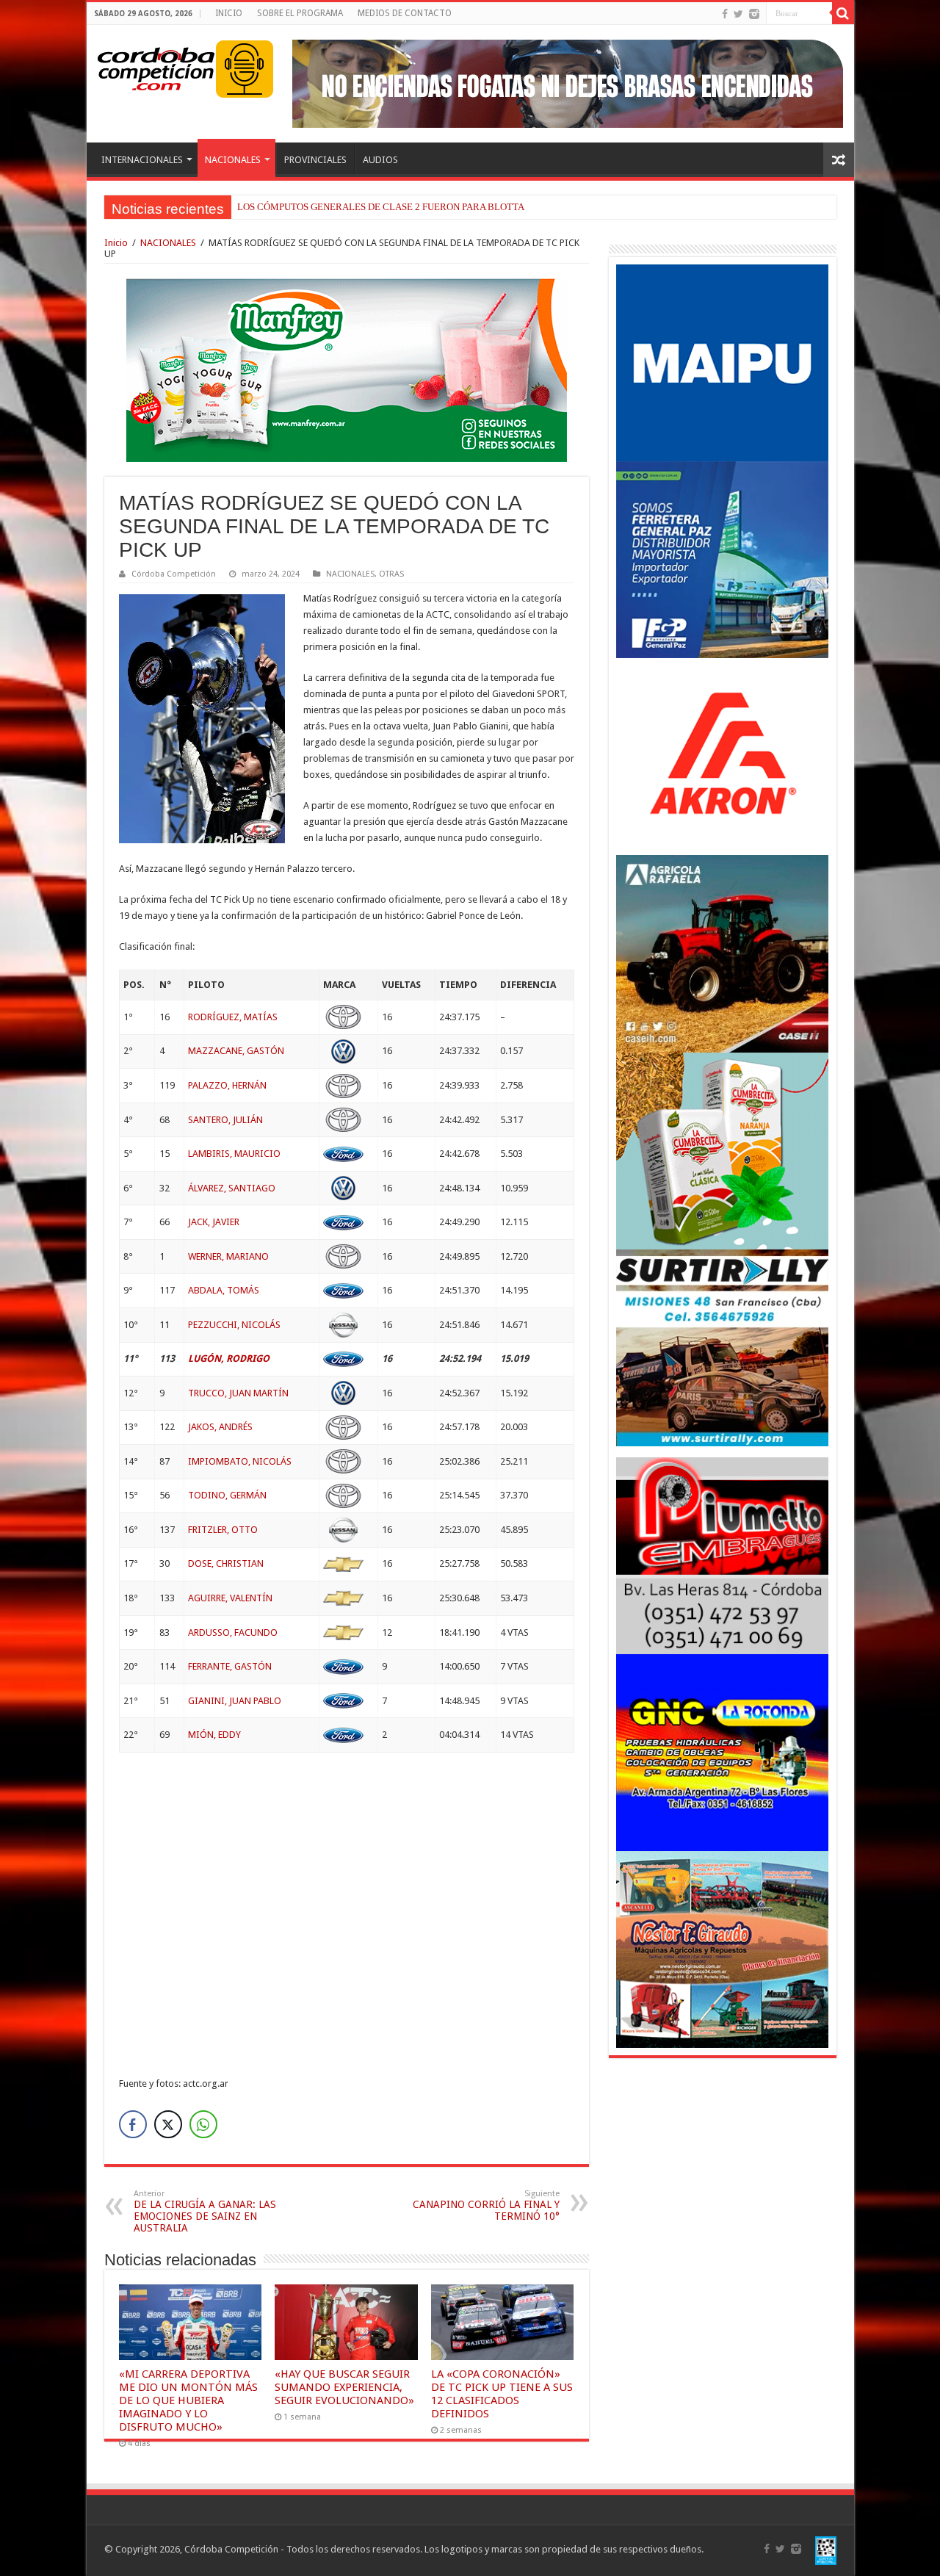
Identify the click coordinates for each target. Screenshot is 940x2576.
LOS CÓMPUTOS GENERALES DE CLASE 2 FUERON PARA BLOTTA (381, 207)
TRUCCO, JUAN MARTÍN (238, 1393)
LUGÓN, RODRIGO (229, 1359)
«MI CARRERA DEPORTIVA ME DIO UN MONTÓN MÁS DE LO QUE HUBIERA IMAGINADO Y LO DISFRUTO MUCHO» (188, 2400)
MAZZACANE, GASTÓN (236, 1051)
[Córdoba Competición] (156, 66)
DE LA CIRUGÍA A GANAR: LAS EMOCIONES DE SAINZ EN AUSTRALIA (205, 2211)
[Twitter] (738, 14)
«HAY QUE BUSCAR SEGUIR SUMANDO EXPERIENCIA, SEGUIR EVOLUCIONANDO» (344, 2387)
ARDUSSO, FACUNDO (233, 1632)
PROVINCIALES (315, 160)
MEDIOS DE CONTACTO (405, 13)
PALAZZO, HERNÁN (227, 1085)
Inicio (116, 243)
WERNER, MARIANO (228, 1256)
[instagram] (754, 14)
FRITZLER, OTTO (223, 1530)
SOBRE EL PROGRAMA (300, 13)
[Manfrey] (347, 369)
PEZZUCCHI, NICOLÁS (234, 1325)
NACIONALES (233, 160)
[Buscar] (843, 13)
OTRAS (391, 574)
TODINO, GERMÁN (227, 1495)
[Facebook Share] (133, 2124)
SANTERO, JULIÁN (225, 1120)
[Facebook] (725, 14)
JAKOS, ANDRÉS (220, 1427)
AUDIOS (380, 160)
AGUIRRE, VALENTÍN (230, 1598)
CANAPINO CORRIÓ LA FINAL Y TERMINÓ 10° (486, 2205)
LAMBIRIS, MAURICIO (234, 1154)
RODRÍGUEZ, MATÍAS (233, 1017)
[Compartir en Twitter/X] (168, 2124)
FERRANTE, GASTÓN (230, 1666)
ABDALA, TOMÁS (224, 1290)
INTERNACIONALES (142, 160)
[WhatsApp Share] (203, 2124)
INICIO (229, 13)
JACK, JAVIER (214, 1222)
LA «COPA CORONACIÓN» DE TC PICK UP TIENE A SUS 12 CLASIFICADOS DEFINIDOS (502, 2394)
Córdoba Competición (174, 574)
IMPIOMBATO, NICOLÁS (240, 1461)
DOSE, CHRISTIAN (226, 1563)
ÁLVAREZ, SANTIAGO (232, 1188)
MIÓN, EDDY (214, 1735)
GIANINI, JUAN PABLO (235, 1701)
